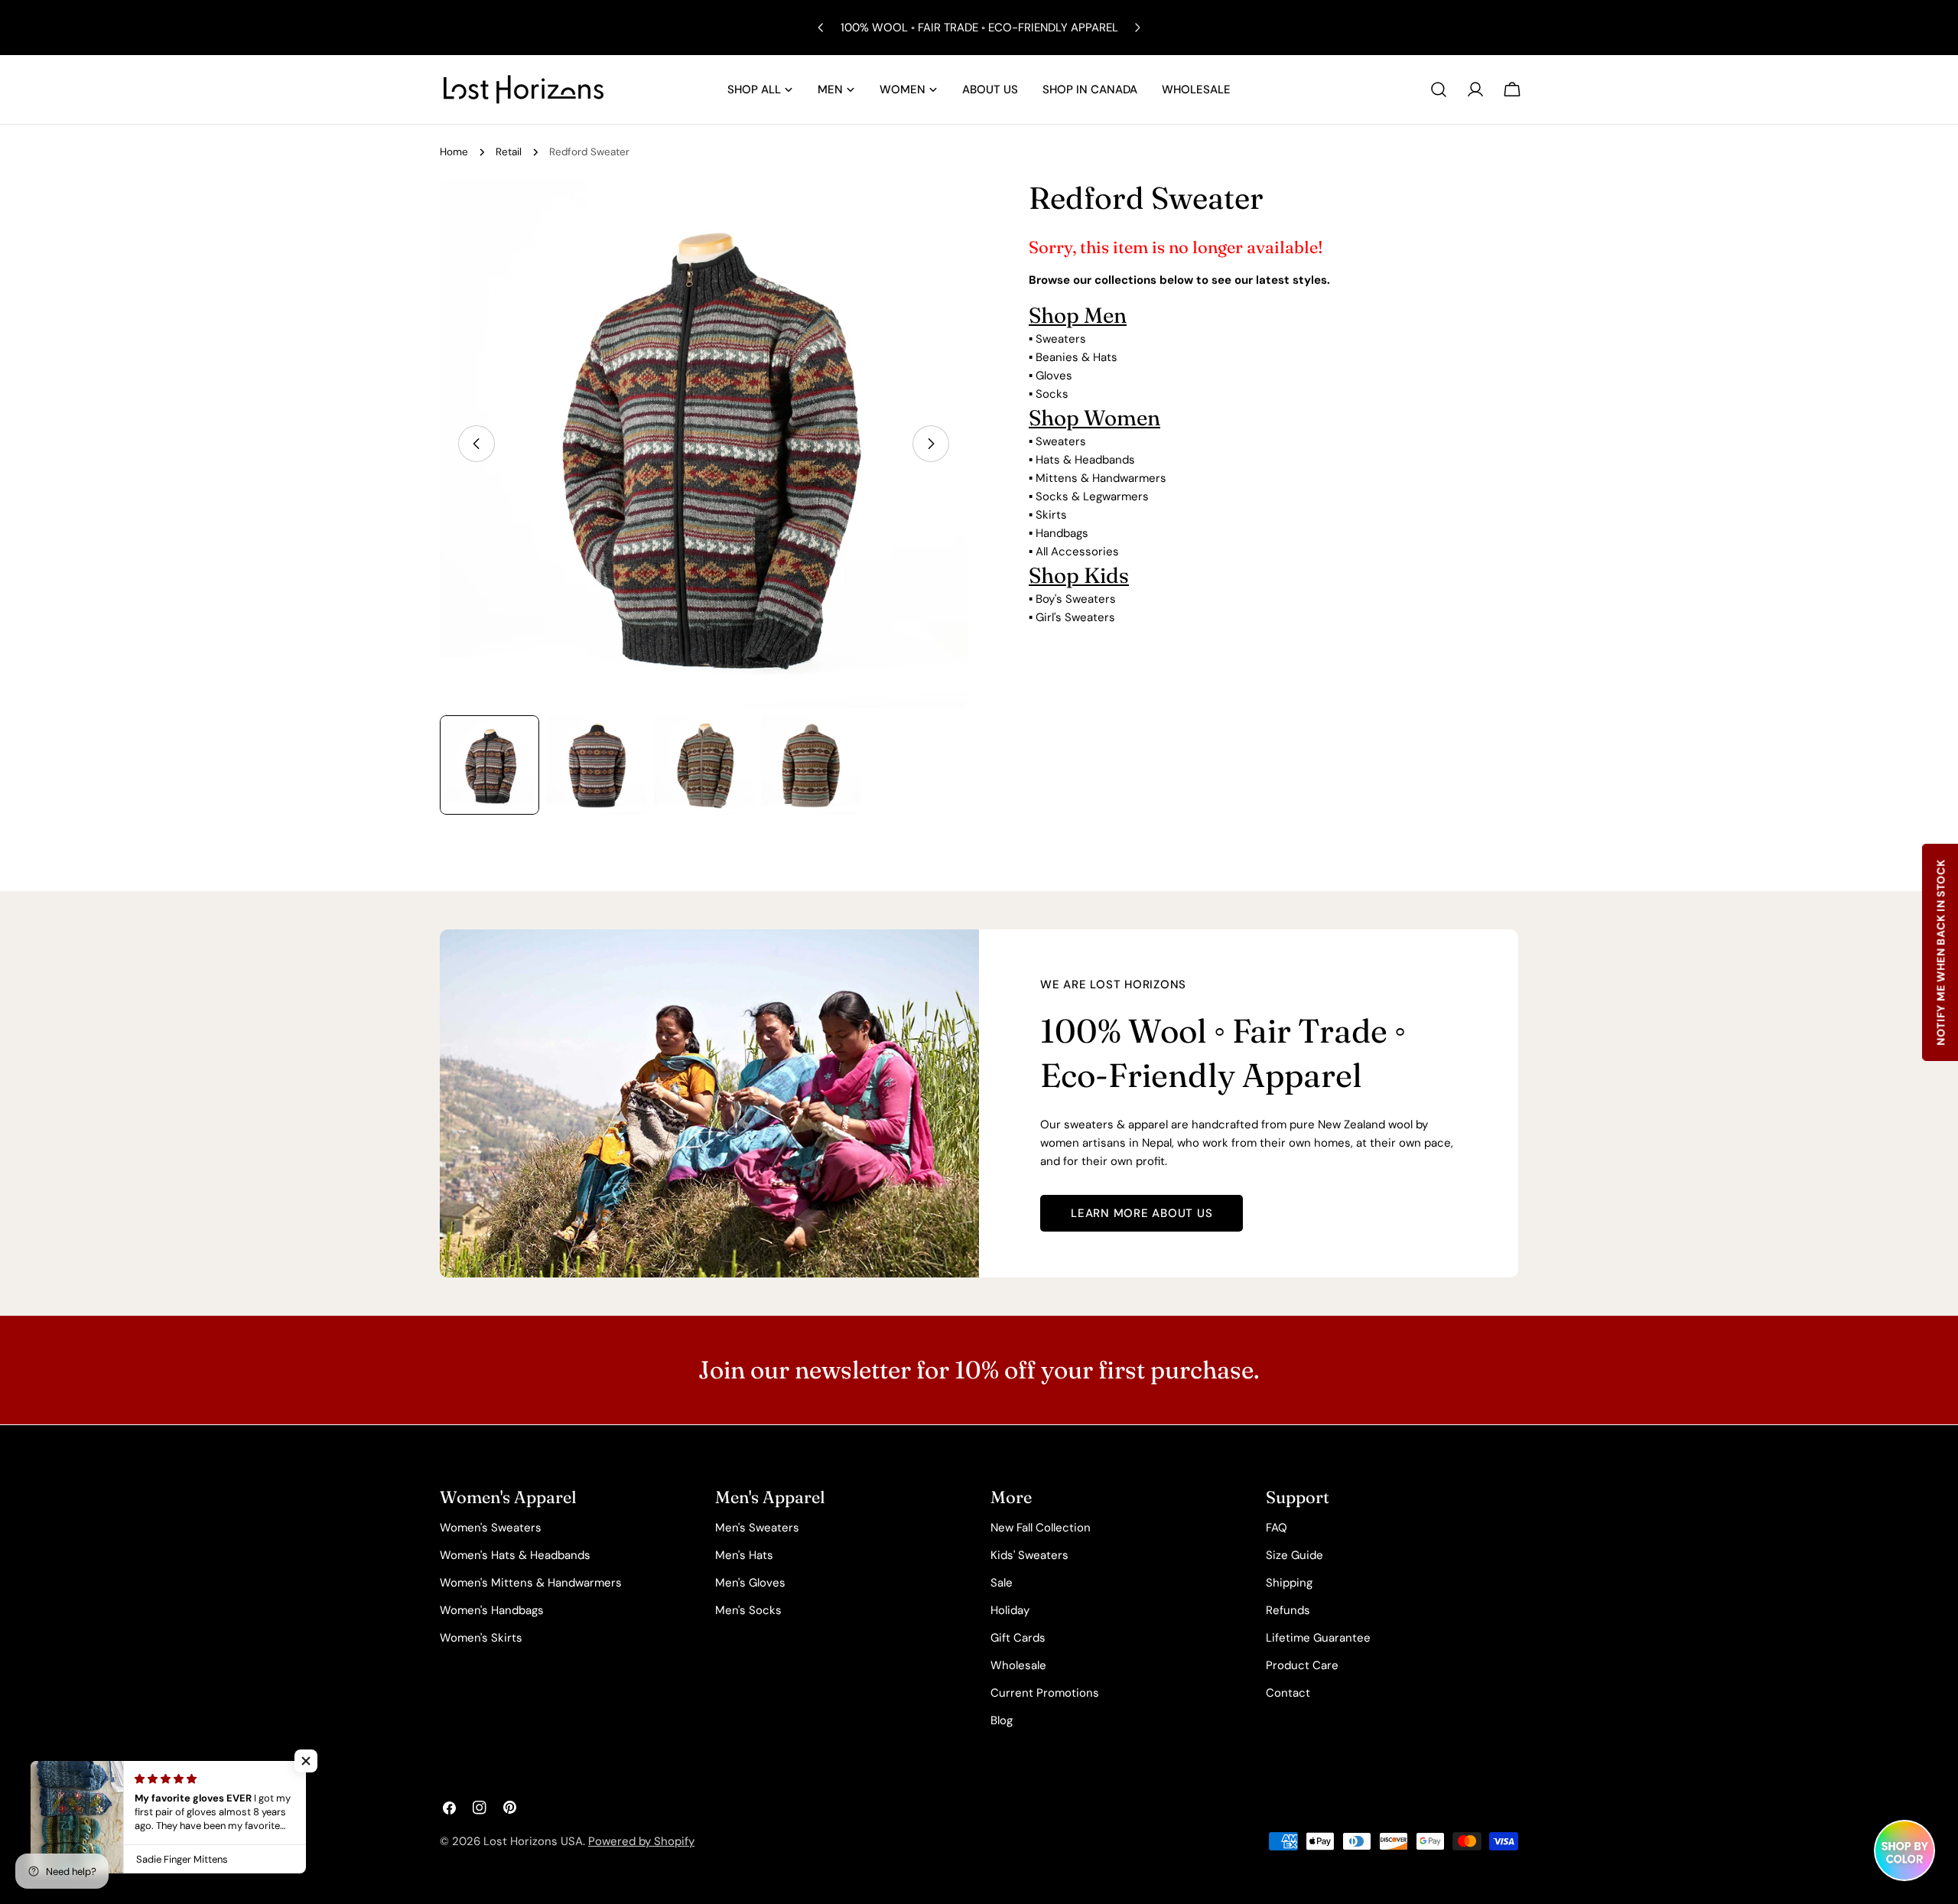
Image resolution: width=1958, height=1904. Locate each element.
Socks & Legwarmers (1092, 496)
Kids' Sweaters (1029, 1555)
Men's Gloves (750, 1583)
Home (454, 152)
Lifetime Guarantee (1318, 1638)
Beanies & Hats (1077, 357)
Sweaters (1061, 339)
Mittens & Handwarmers (1101, 478)
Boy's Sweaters (1076, 599)
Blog (1002, 1720)
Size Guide (1294, 1555)
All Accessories (1077, 552)
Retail (509, 152)
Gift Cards (1018, 1638)
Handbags (1062, 533)
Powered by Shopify (641, 1841)
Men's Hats (744, 1555)
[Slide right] (931, 444)
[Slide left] (476, 444)
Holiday (1010, 1610)
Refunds (1288, 1610)
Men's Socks (748, 1610)
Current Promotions (1045, 1693)
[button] (306, 1761)
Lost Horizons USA (533, 1841)
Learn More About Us (1142, 1213)
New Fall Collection (1041, 1528)
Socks (1052, 394)
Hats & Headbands (1085, 460)
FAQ (1277, 1528)
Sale (1002, 1583)
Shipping (1289, 1583)
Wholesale (1018, 1665)
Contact (1288, 1693)
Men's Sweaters (757, 1528)
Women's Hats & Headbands (515, 1555)
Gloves (1054, 376)
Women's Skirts (481, 1638)
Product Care (1302, 1665)
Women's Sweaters (491, 1528)
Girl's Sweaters (1075, 617)
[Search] (1439, 90)
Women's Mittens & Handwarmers (531, 1583)
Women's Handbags (492, 1610)
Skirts (1051, 515)
